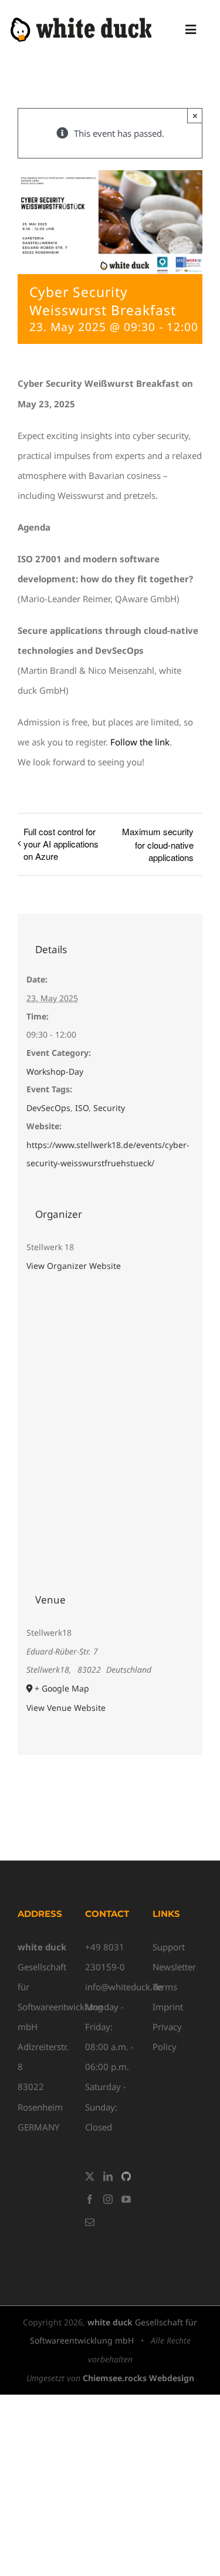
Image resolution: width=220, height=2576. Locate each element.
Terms (165, 1987)
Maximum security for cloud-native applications (158, 844)
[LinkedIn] (108, 2176)
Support (169, 1947)
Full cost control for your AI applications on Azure (61, 844)
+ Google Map (62, 1688)
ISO (82, 1108)
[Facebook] (90, 2199)
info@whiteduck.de (124, 1987)
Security (109, 1108)
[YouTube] (126, 2199)
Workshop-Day (55, 1071)
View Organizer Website (74, 1266)
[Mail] (90, 2222)
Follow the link (140, 742)
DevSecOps (48, 1108)
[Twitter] (90, 2176)
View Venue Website (66, 1708)
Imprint (168, 2007)
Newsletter (174, 1967)
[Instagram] (108, 2199)
